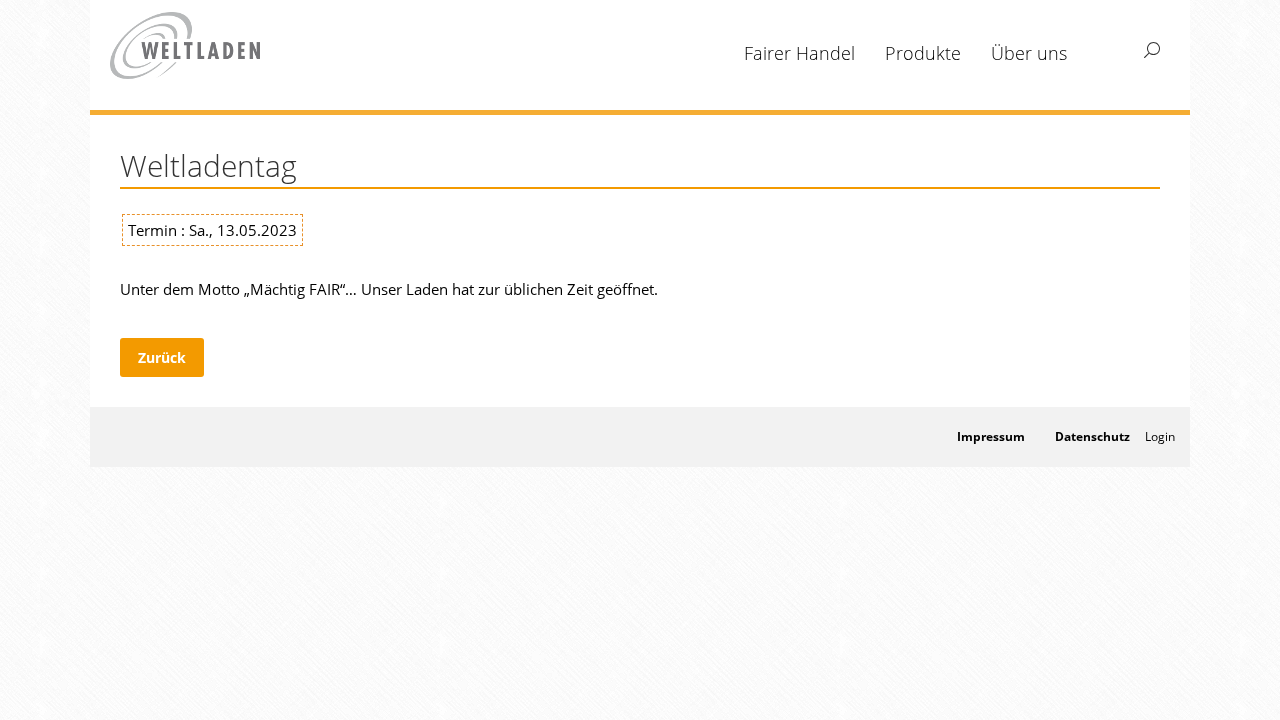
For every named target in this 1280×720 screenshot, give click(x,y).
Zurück (162, 357)
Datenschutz (1092, 436)
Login (1160, 436)
